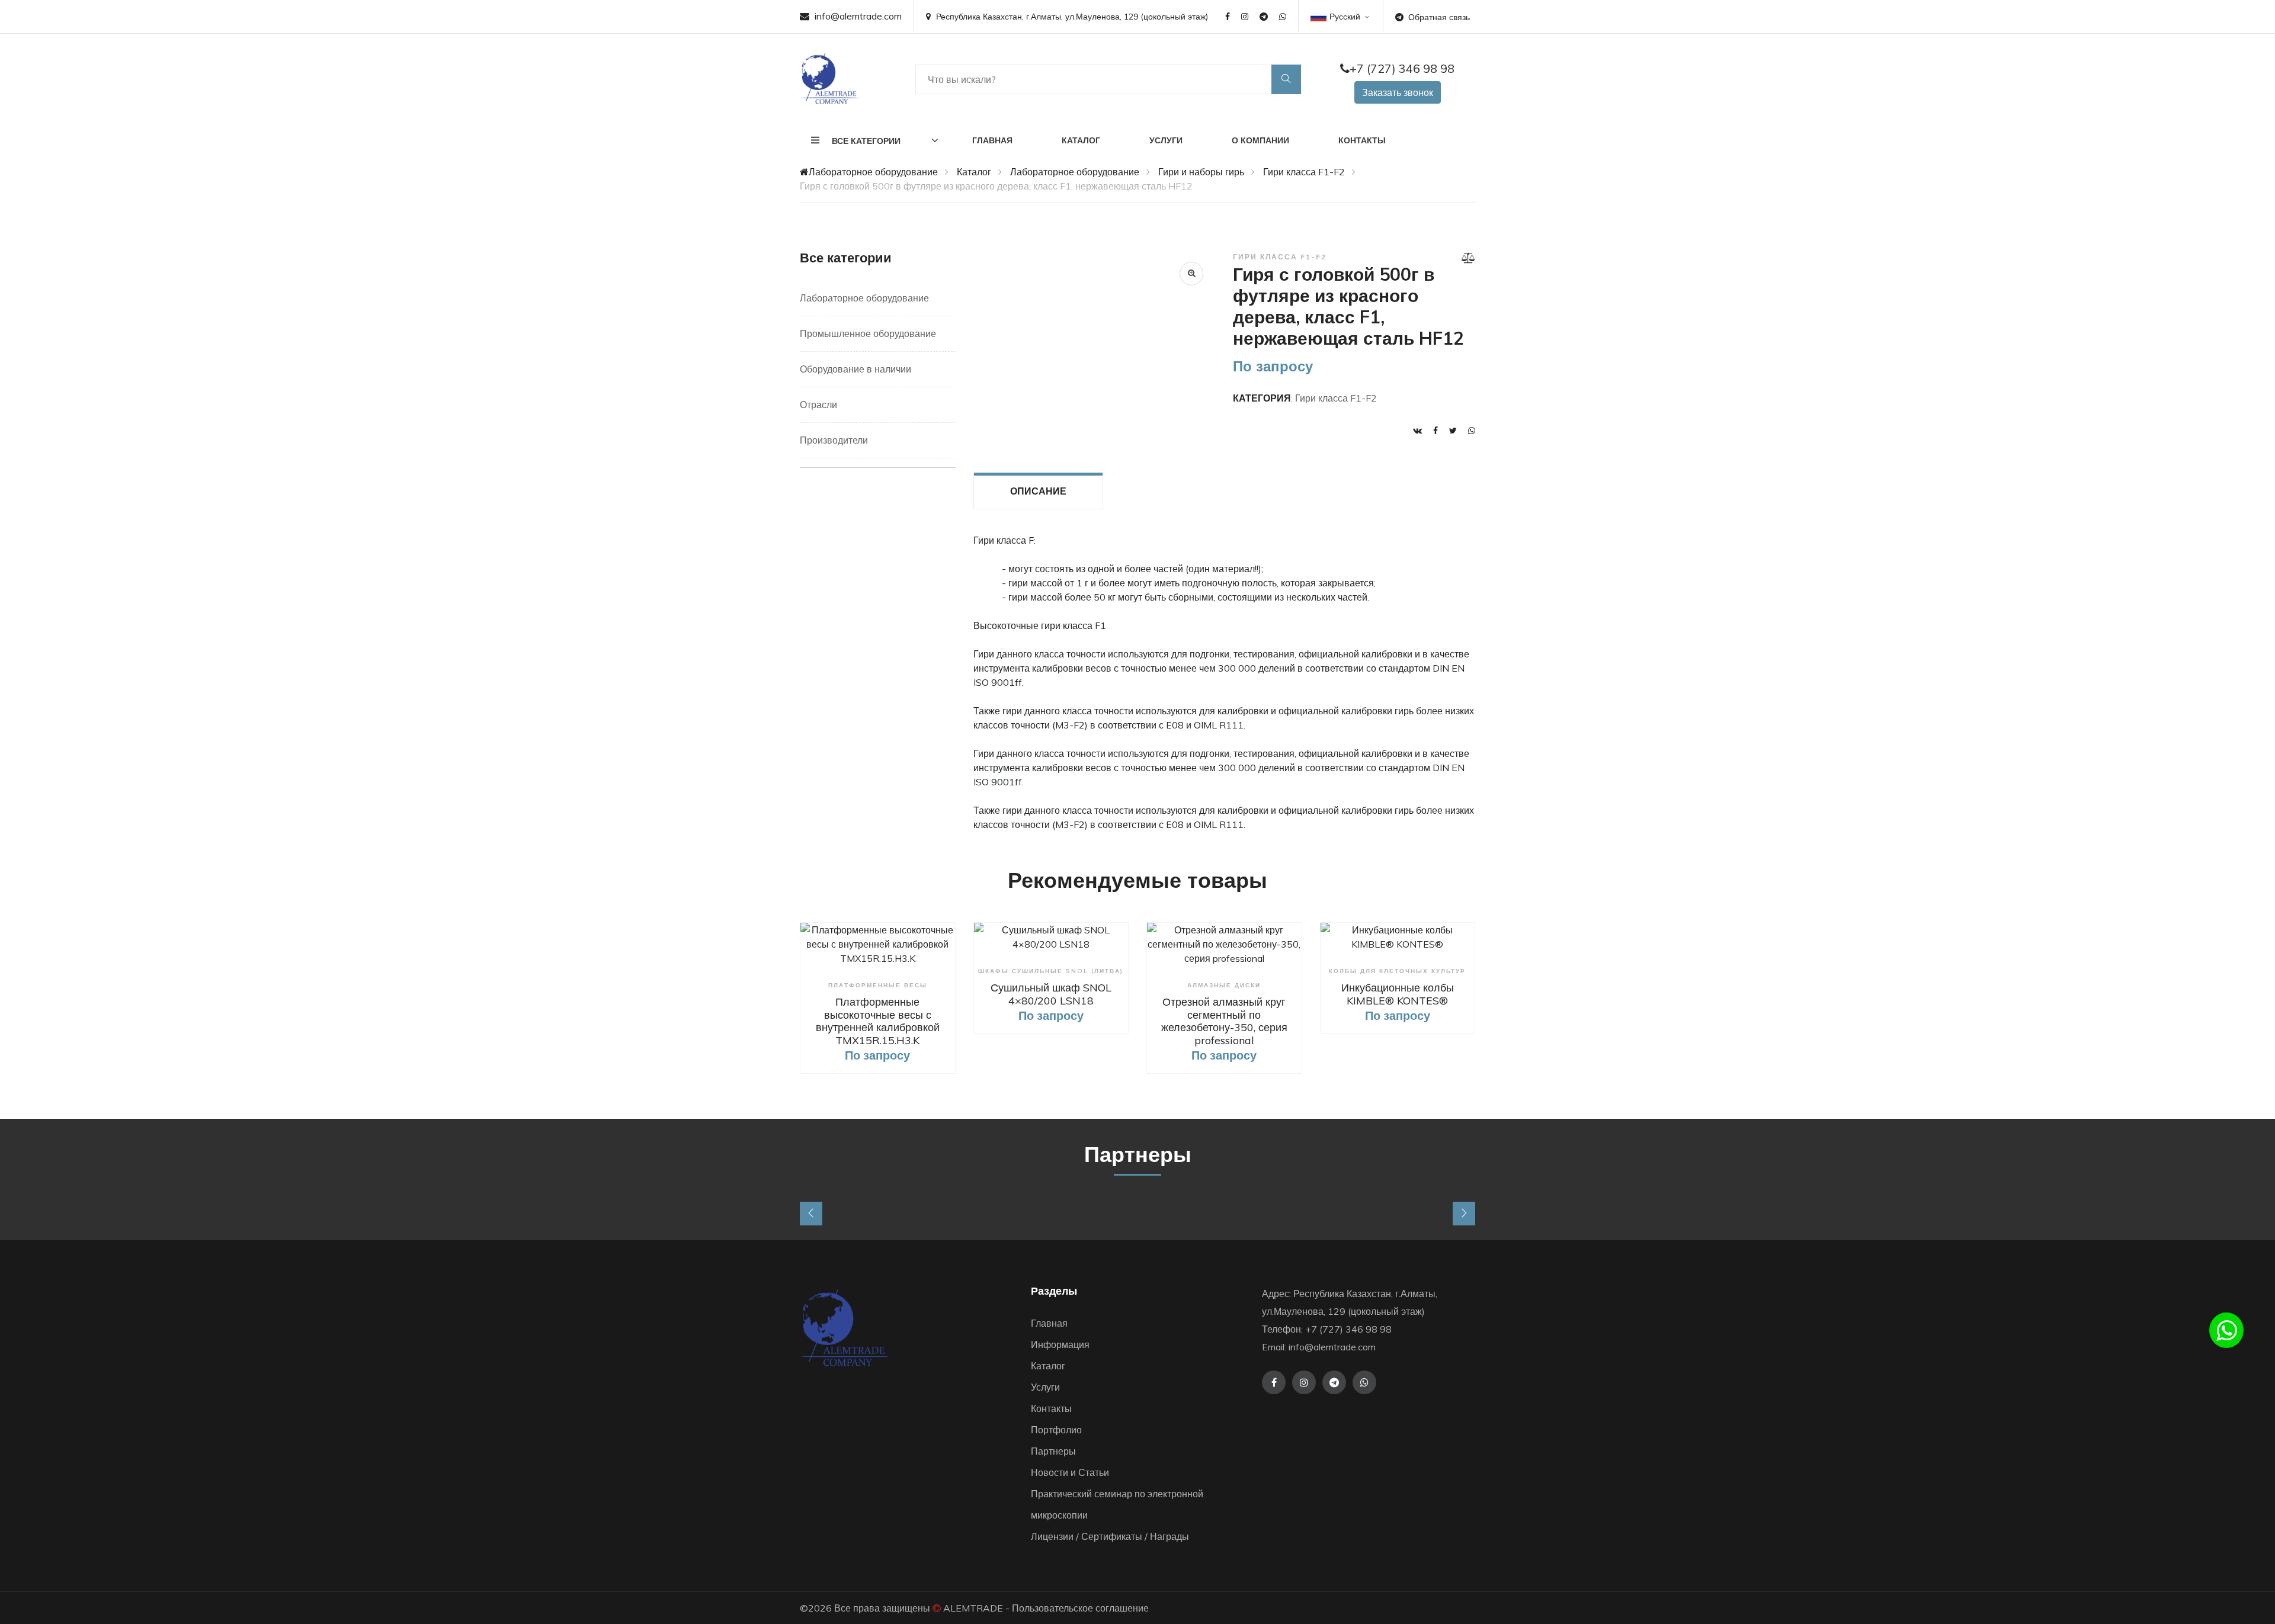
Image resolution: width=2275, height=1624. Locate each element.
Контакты (1362, 140)
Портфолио (1056, 1430)
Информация (1060, 1344)
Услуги (1166, 140)
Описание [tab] (1038, 491)
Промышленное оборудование (868, 333)
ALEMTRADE (973, 1608)
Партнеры (1053, 1451)
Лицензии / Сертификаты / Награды (1110, 1536)
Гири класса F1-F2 (1304, 172)
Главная (992, 140)
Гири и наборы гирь (1201, 172)
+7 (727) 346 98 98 (1402, 68)
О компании (1260, 140)
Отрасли (818, 405)
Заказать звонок (1398, 92)
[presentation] (811, 1214)
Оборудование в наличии (855, 369)
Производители (834, 440)
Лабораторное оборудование (873, 172)
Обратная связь (1439, 17)
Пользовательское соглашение (1080, 1608)
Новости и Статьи (1070, 1472)
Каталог (1081, 140)
